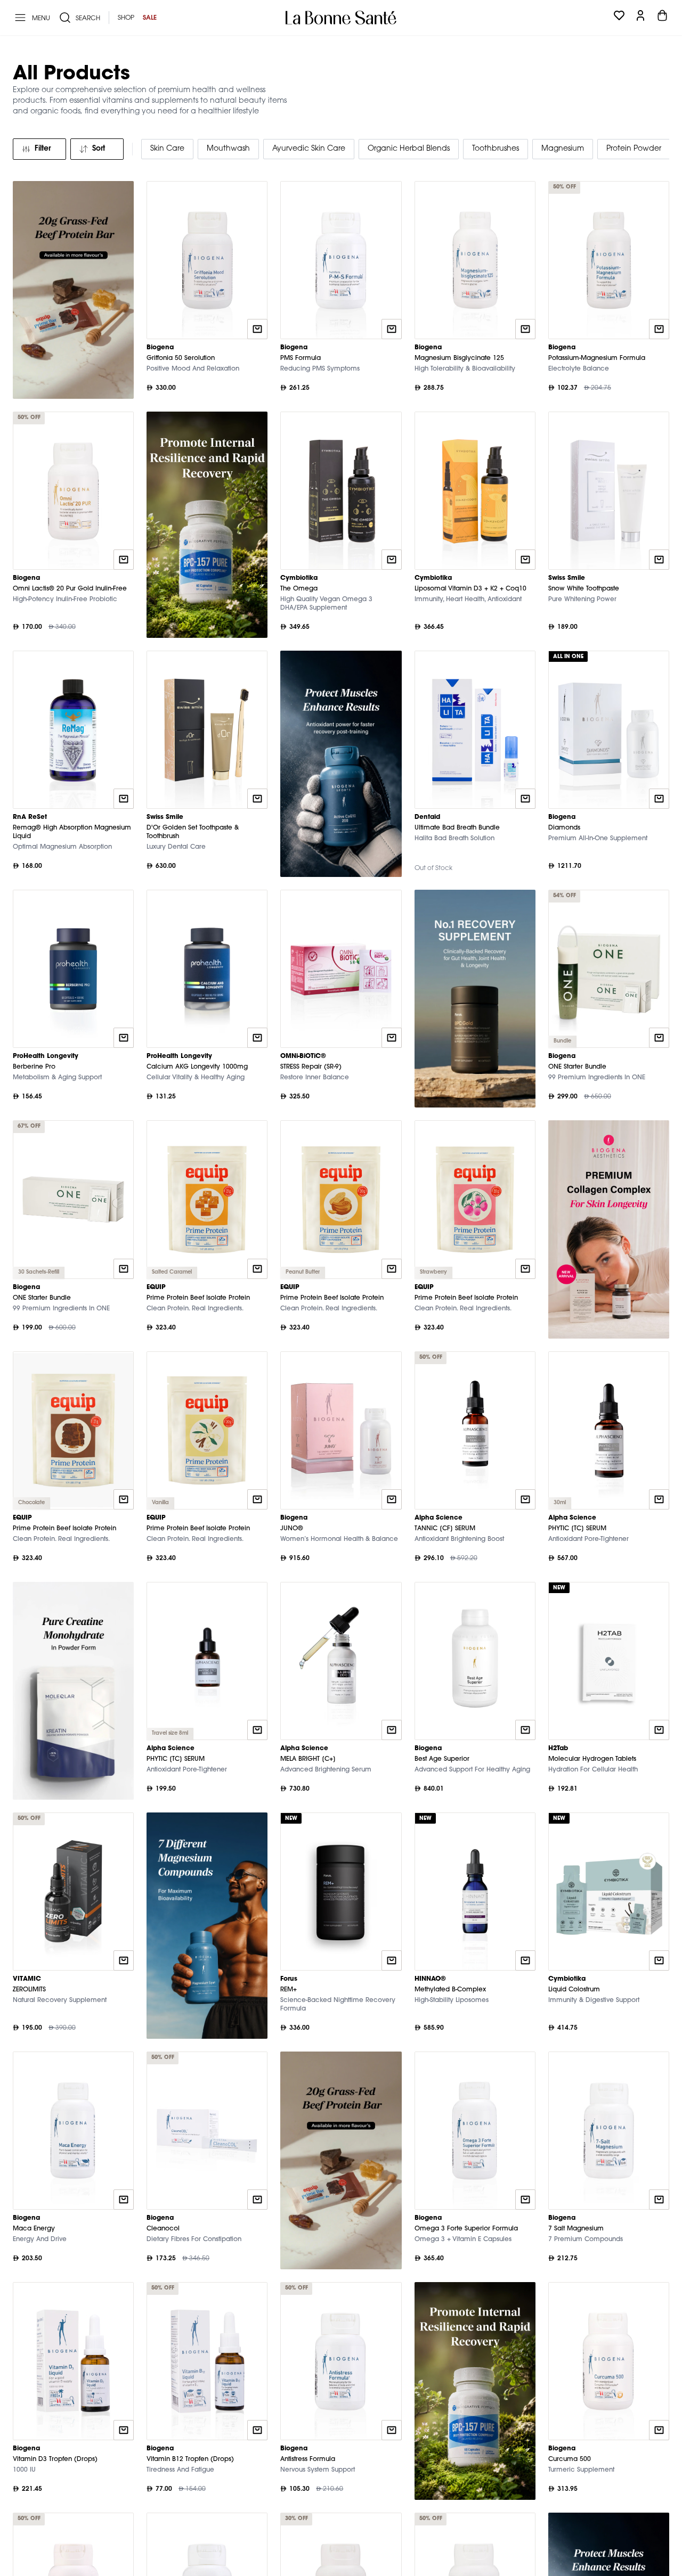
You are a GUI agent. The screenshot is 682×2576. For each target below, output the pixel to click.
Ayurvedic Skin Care (309, 149)
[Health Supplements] (207, 525)
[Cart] (662, 18)
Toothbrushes (496, 149)
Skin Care (167, 149)
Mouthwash (228, 149)
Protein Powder (634, 149)
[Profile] (640, 18)
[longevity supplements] (609, 1229)
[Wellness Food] (73, 290)
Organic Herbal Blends (409, 149)
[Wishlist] (619, 18)
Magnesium (563, 149)
